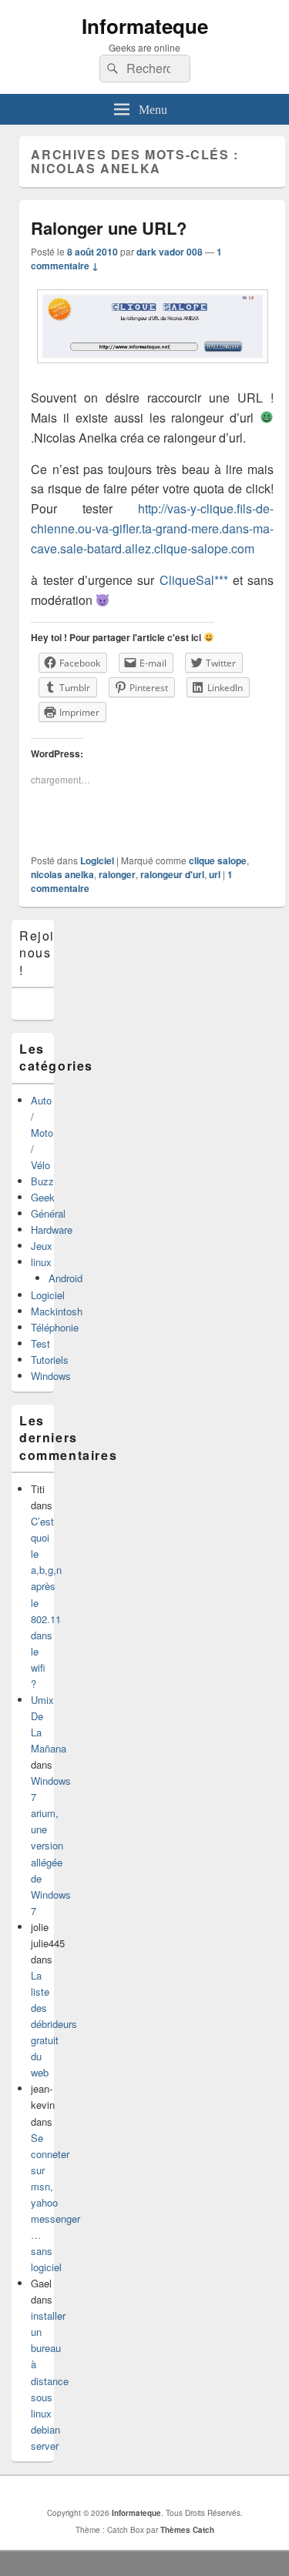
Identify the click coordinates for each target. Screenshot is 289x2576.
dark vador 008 (170, 252)
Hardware (52, 1230)
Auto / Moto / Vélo (42, 1133)
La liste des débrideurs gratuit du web (54, 2024)
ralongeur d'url (172, 874)
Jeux (42, 1246)
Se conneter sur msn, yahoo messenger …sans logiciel (55, 2203)
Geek (43, 1197)
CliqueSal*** (196, 580)
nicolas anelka (62, 874)
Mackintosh (57, 1311)
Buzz (42, 1181)
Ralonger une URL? (109, 228)
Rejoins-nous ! (47, 953)
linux (41, 1262)
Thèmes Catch (187, 2530)
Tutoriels (50, 1360)
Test (40, 1343)
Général (48, 1213)
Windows (51, 1376)
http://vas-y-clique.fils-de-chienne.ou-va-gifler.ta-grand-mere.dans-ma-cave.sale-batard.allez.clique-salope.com (152, 528)
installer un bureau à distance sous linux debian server (50, 2381)
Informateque (145, 26)
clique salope (218, 860)
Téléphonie (55, 1327)
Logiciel (97, 860)
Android (66, 1278)
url (215, 874)
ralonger (117, 874)
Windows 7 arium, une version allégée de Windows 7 (51, 1846)
